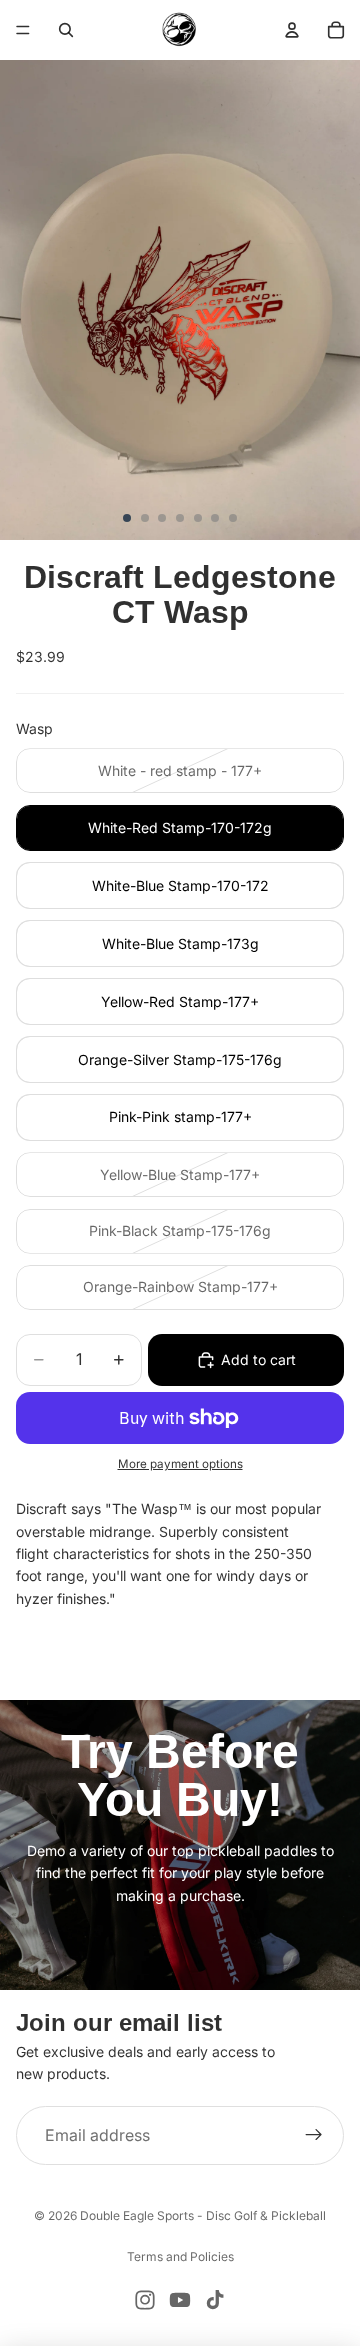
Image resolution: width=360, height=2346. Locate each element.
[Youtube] (180, 2300)
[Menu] (23, 30)
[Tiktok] (215, 2300)
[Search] (66, 30)
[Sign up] (314, 2136)
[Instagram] (145, 2300)
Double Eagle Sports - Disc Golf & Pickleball (203, 2215)
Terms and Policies (180, 2256)
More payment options (180, 1464)
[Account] (292, 30)
